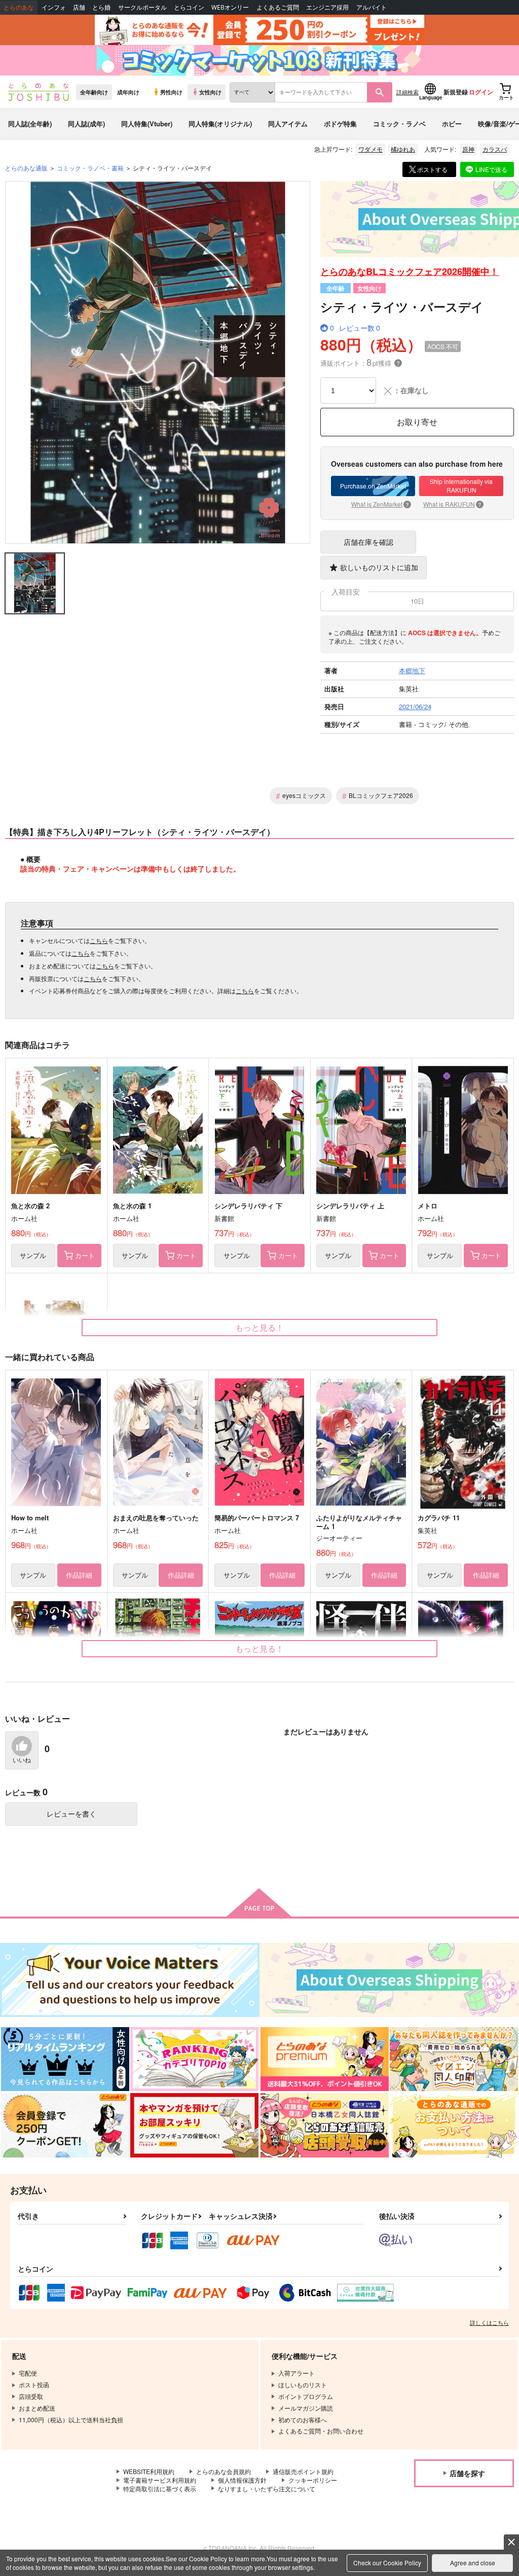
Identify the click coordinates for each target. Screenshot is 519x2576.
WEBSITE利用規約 (149, 2471)
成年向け (128, 92)
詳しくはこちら (489, 2322)
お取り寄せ (417, 422)
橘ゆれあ (403, 149)
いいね (22, 1760)
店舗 (79, 7)
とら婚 (101, 7)
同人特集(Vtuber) (147, 124)
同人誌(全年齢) (30, 124)
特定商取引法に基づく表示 (160, 2488)
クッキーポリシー (313, 2480)
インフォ (54, 7)
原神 (468, 149)
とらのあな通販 (26, 168)
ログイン (481, 92)
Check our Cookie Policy (387, 2563)
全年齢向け (94, 92)
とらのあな (19, 7)
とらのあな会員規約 (224, 2471)
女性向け (210, 92)
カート (85, 1255)
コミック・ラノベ (399, 124)
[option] (158, 362)
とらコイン (189, 7)
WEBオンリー (230, 7)
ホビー (452, 124)
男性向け (171, 92)
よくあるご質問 (278, 7)
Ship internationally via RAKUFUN (461, 485)
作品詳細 (79, 1575)
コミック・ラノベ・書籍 (90, 168)
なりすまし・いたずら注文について (267, 2488)
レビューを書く (71, 1814)
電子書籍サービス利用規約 (160, 2480)
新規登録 (456, 92)
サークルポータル (142, 7)
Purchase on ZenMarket (373, 486)
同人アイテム (288, 124)
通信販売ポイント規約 (303, 2471)
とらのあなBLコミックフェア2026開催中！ (410, 271)
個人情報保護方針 (242, 2480)
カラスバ (495, 149)
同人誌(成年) (86, 124)
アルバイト (372, 7)
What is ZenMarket (380, 504)
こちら (99, 940)
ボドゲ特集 (340, 124)
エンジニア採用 (327, 7)
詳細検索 (407, 92)
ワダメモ (370, 149)
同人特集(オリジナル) (220, 124)
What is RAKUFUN (452, 504)
